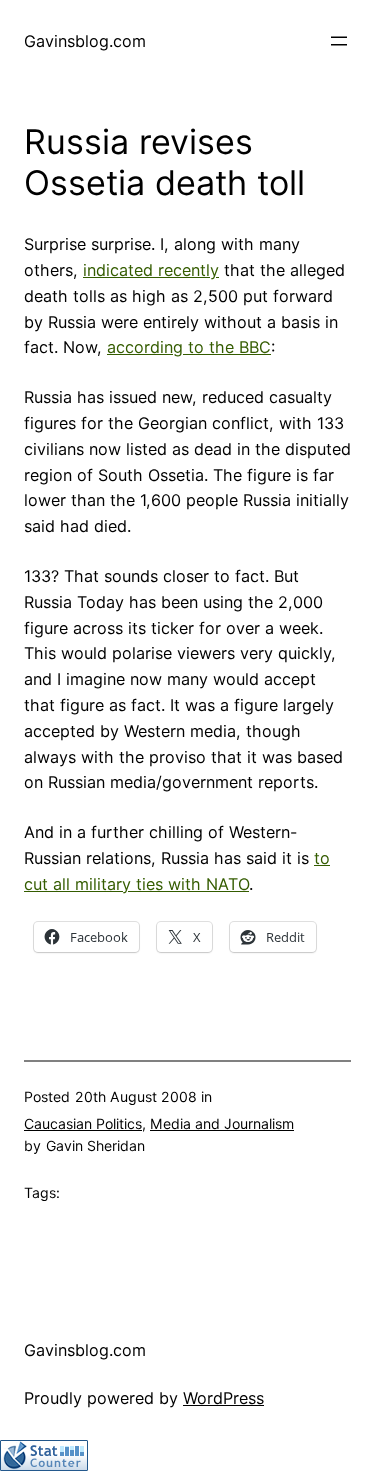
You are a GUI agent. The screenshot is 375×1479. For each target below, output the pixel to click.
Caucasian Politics (83, 1123)
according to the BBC (189, 347)
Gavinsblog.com (85, 41)
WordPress (223, 1398)
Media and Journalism (222, 1123)
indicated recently (151, 270)
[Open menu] (339, 41)
